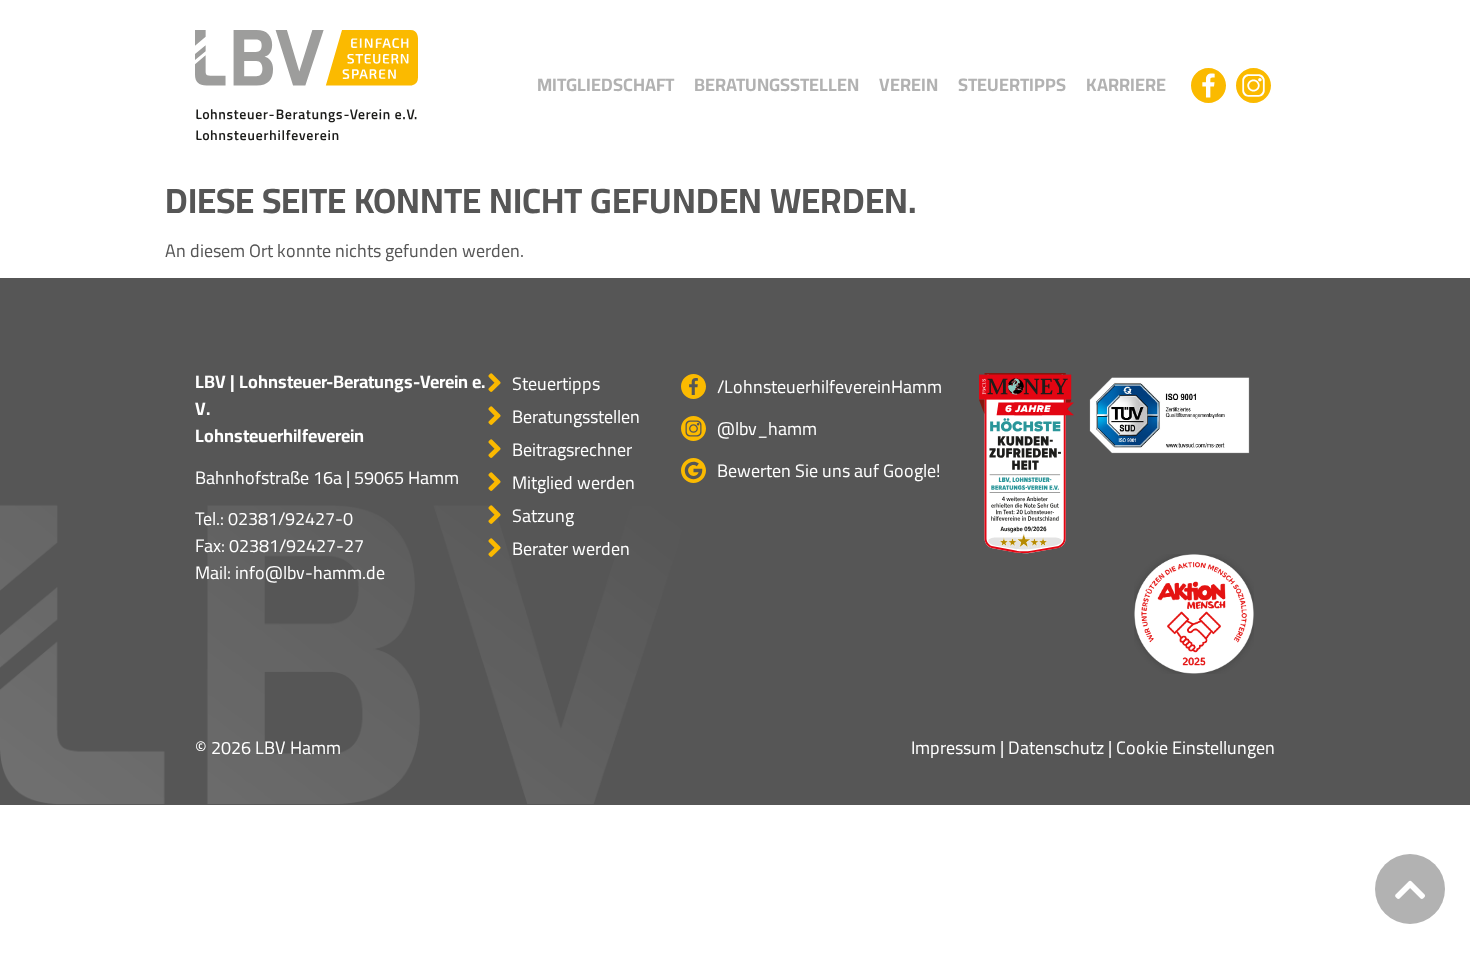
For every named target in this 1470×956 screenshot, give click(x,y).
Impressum (953, 747)
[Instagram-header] (1253, 85)
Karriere (1126, 84)
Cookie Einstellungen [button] (1195, 747)
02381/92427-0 (290, 518)
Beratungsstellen (776, 84)
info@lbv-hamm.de (310, 572)
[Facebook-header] (1208, 85)
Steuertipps (1012, 84)
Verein (908, 84)
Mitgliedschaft (605, 84)
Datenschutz (1056, 747)
